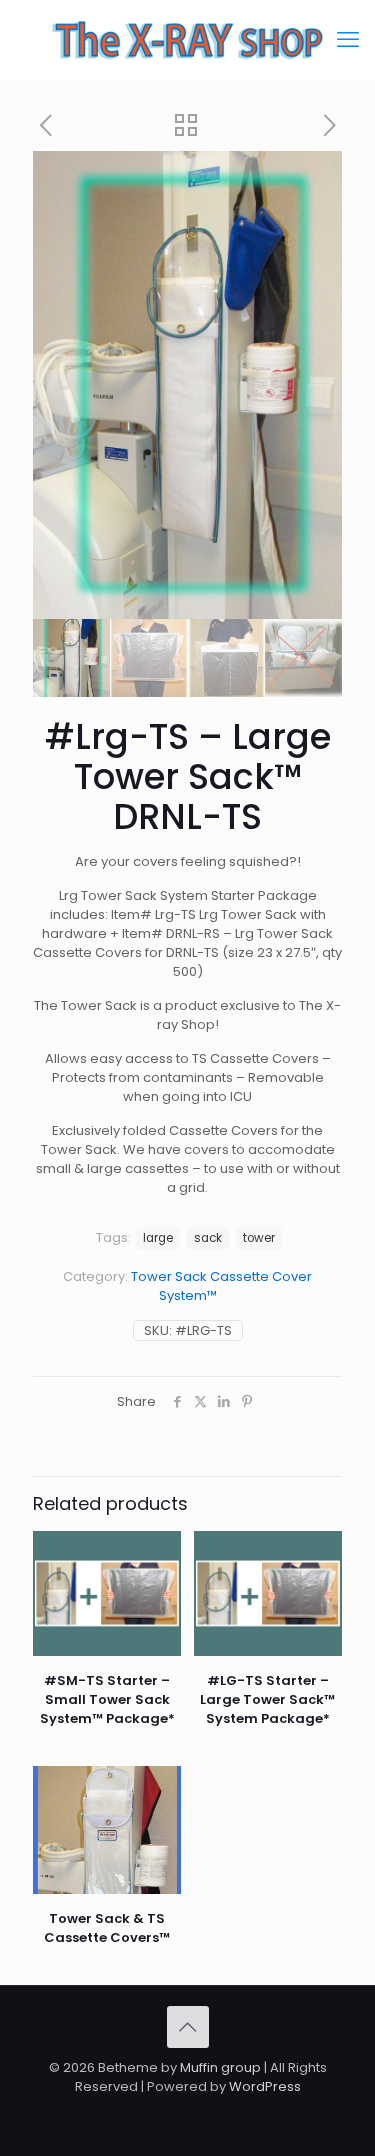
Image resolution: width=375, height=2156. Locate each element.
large (158, 1238)
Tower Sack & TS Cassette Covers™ (107, 1928)
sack (208, 1238)
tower (259, 1238)
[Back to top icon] (188, 2027)
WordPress (265, 2086)
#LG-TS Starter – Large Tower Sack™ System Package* (267, 1699)
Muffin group (220, 2067)
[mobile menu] (348, 40)
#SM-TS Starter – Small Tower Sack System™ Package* (107, 1699)
